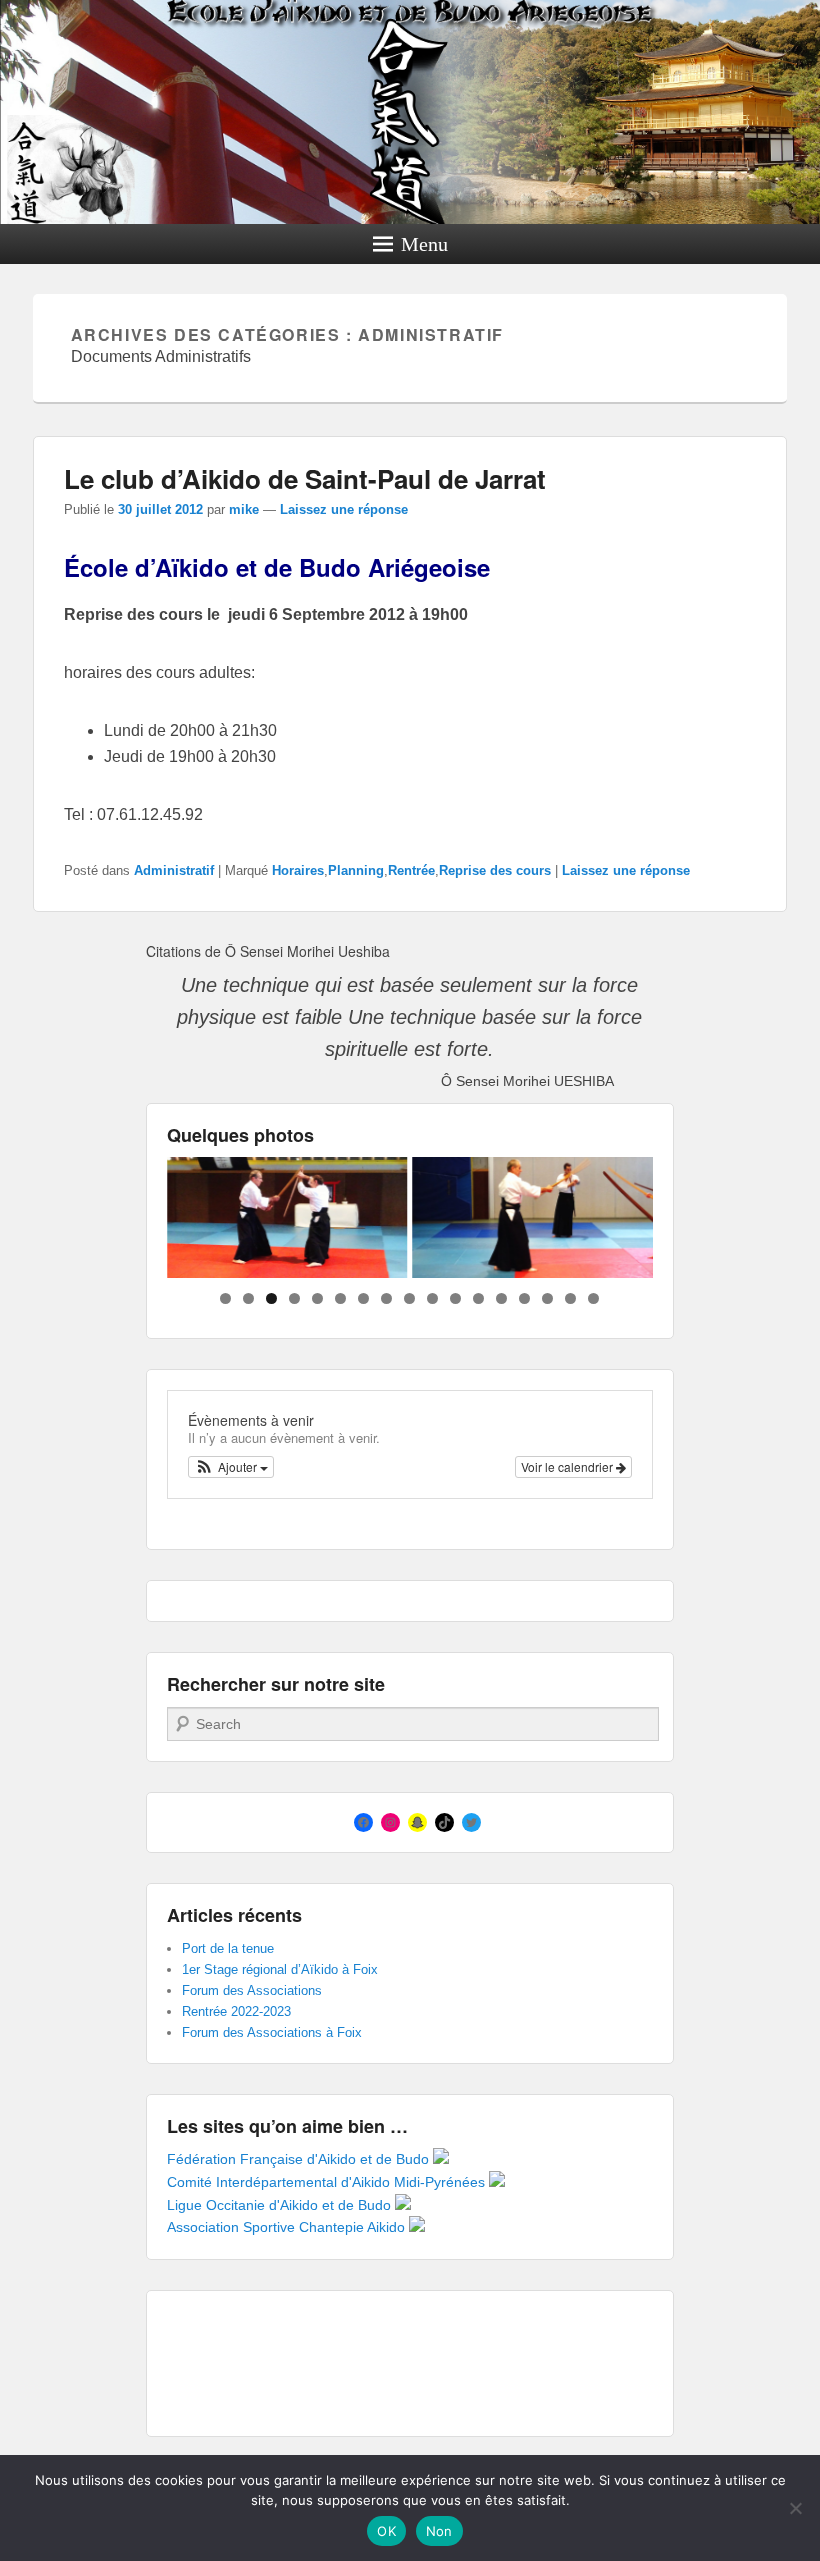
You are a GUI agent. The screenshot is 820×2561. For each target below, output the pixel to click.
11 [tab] (455, 1298)
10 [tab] (432, 1298)
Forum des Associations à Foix (272, 2032)
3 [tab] (271, 1298)
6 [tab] (340, 1298)
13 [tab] (501, 1298)
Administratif (174, 870)
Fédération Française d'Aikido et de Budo (300, 2159)
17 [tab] (593, 1298)
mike (244, 509)
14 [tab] (524, 1298)
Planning (356, 870)
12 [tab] (478, 1298)
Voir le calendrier (568, 1466)
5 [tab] (317, 1298)
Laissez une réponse (344, 509)
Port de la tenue (228, 1948)
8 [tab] (386, 1298)
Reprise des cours (495, 870)
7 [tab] (363, 1298)
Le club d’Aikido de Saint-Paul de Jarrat (305, 478)
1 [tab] (225, 1298)
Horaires (298, 870)
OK (386, 2531)
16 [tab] (570, 1298)
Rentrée (411, 870)
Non (439, 2531)
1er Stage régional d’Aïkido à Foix (280, 1969)
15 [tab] (547, 1298)
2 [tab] (248, 1298)
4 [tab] (294, 1298)
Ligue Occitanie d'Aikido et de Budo (281, 2205)
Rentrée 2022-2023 (236, 2011)
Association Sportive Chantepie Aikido (288, 2227)
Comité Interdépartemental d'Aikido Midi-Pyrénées (328, 2182)
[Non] (795, 2508)
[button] (231, 1467)
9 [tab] (409, 1298)
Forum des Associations (252, 1990)
